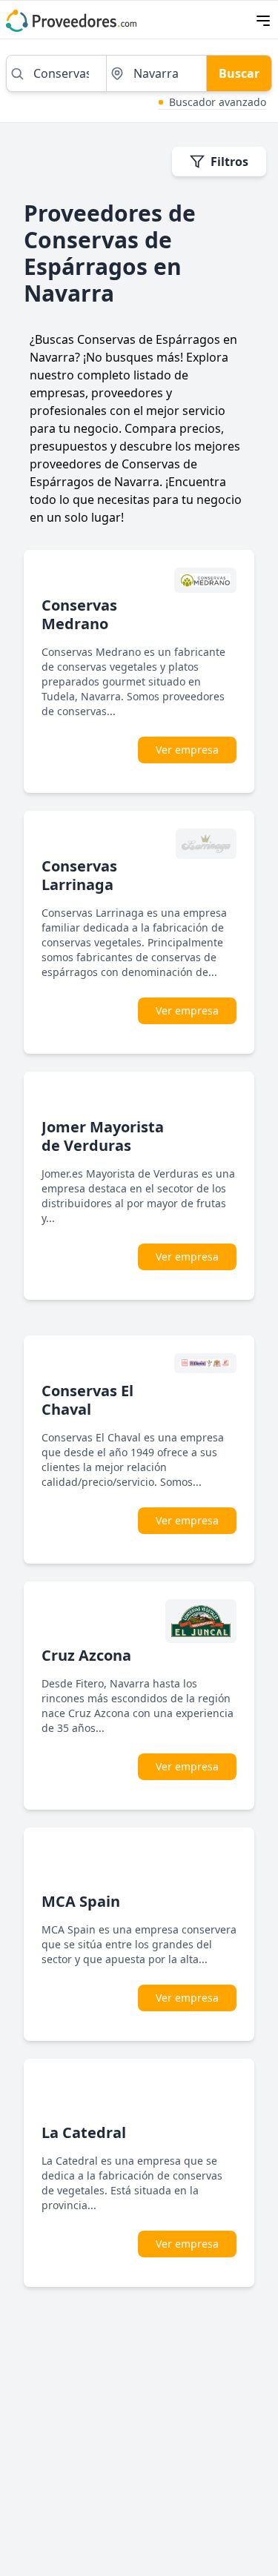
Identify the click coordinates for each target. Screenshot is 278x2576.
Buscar (239, 73)
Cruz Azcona (86, 1655)
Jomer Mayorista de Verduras (103, 1136)
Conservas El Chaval (87, 1400)
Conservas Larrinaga (79, 875)
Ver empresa (187, 750)
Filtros (229, 162)
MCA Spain (81, 1901)
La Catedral (84, 2132)
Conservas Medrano (79, 614)
